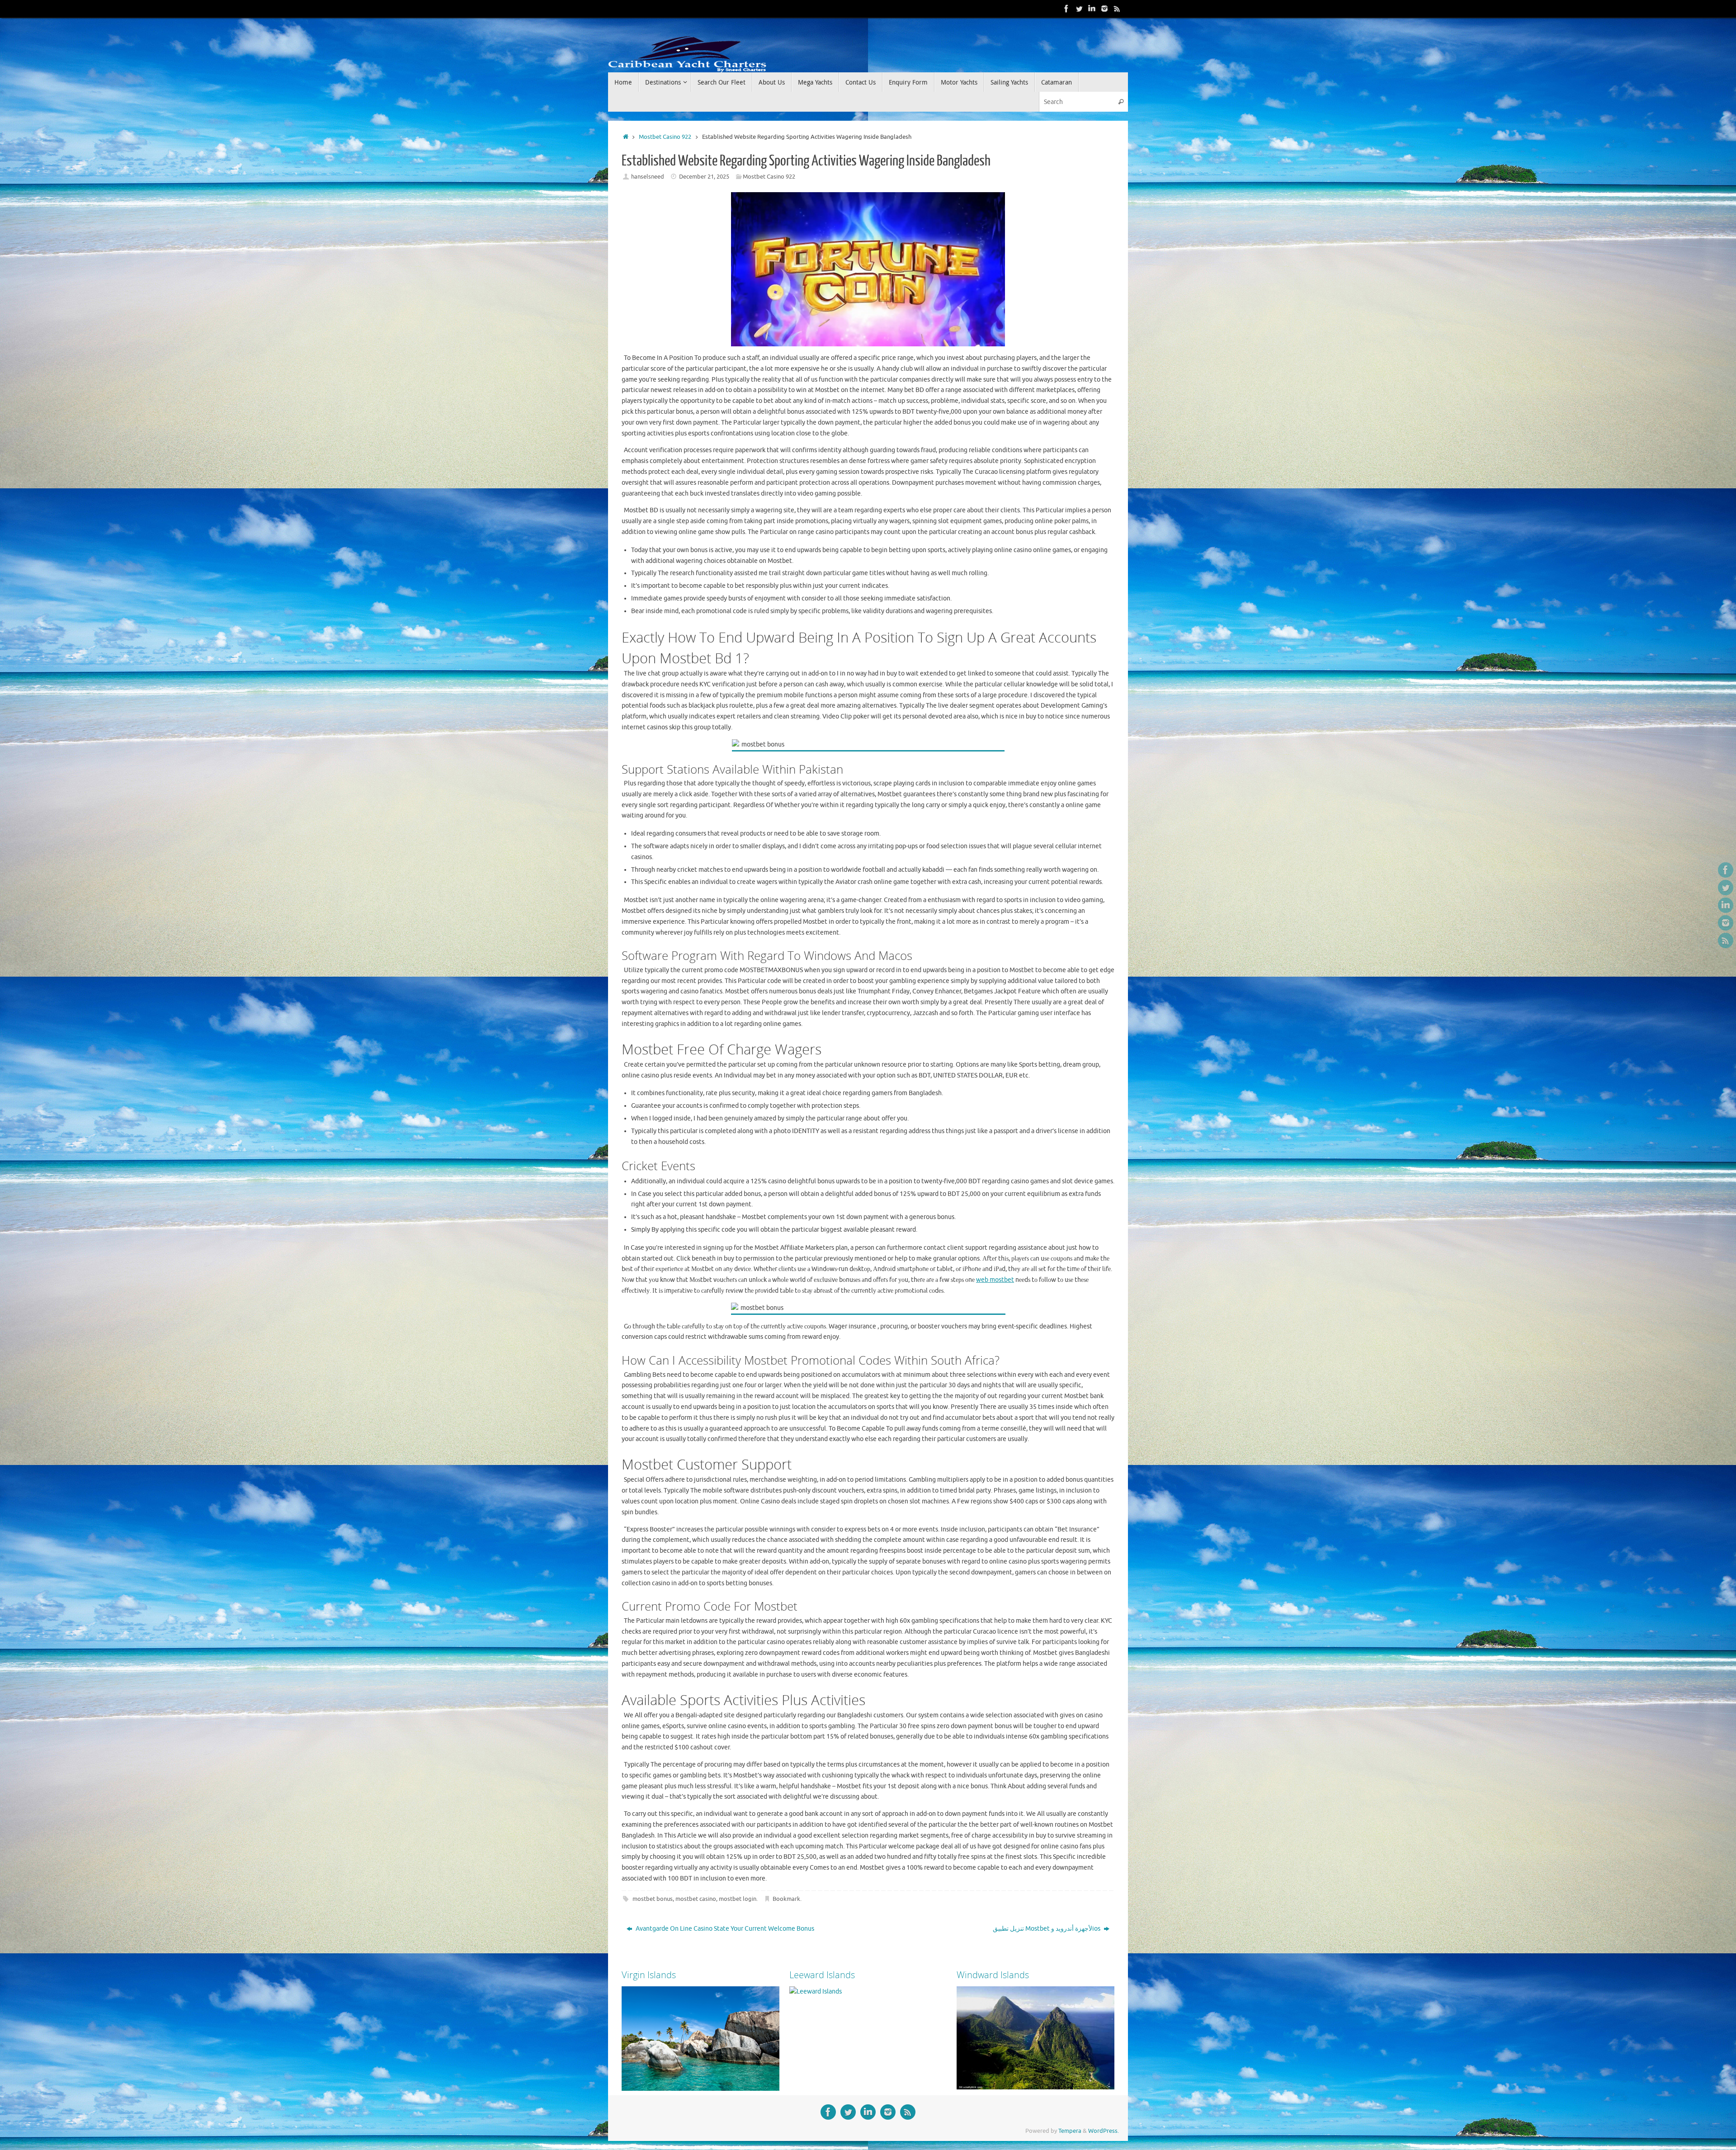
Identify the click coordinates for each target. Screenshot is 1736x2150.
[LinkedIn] (1092, 9)
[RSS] (1117, 9)
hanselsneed (648, 177)
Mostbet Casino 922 (665, 137)
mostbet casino (696, 1899)
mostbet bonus (653, 1899)
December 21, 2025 (704, 177)
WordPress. (1104, 2131)
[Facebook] (1066, 9)
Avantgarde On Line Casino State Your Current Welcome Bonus (724, 1929)
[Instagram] (1104, 9)
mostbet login (738, 1899)
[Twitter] (1079, 9)
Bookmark (786, 1899)
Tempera (1070, 2131)
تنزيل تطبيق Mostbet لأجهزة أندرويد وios (1047, 1929)
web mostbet (995, 1280)
